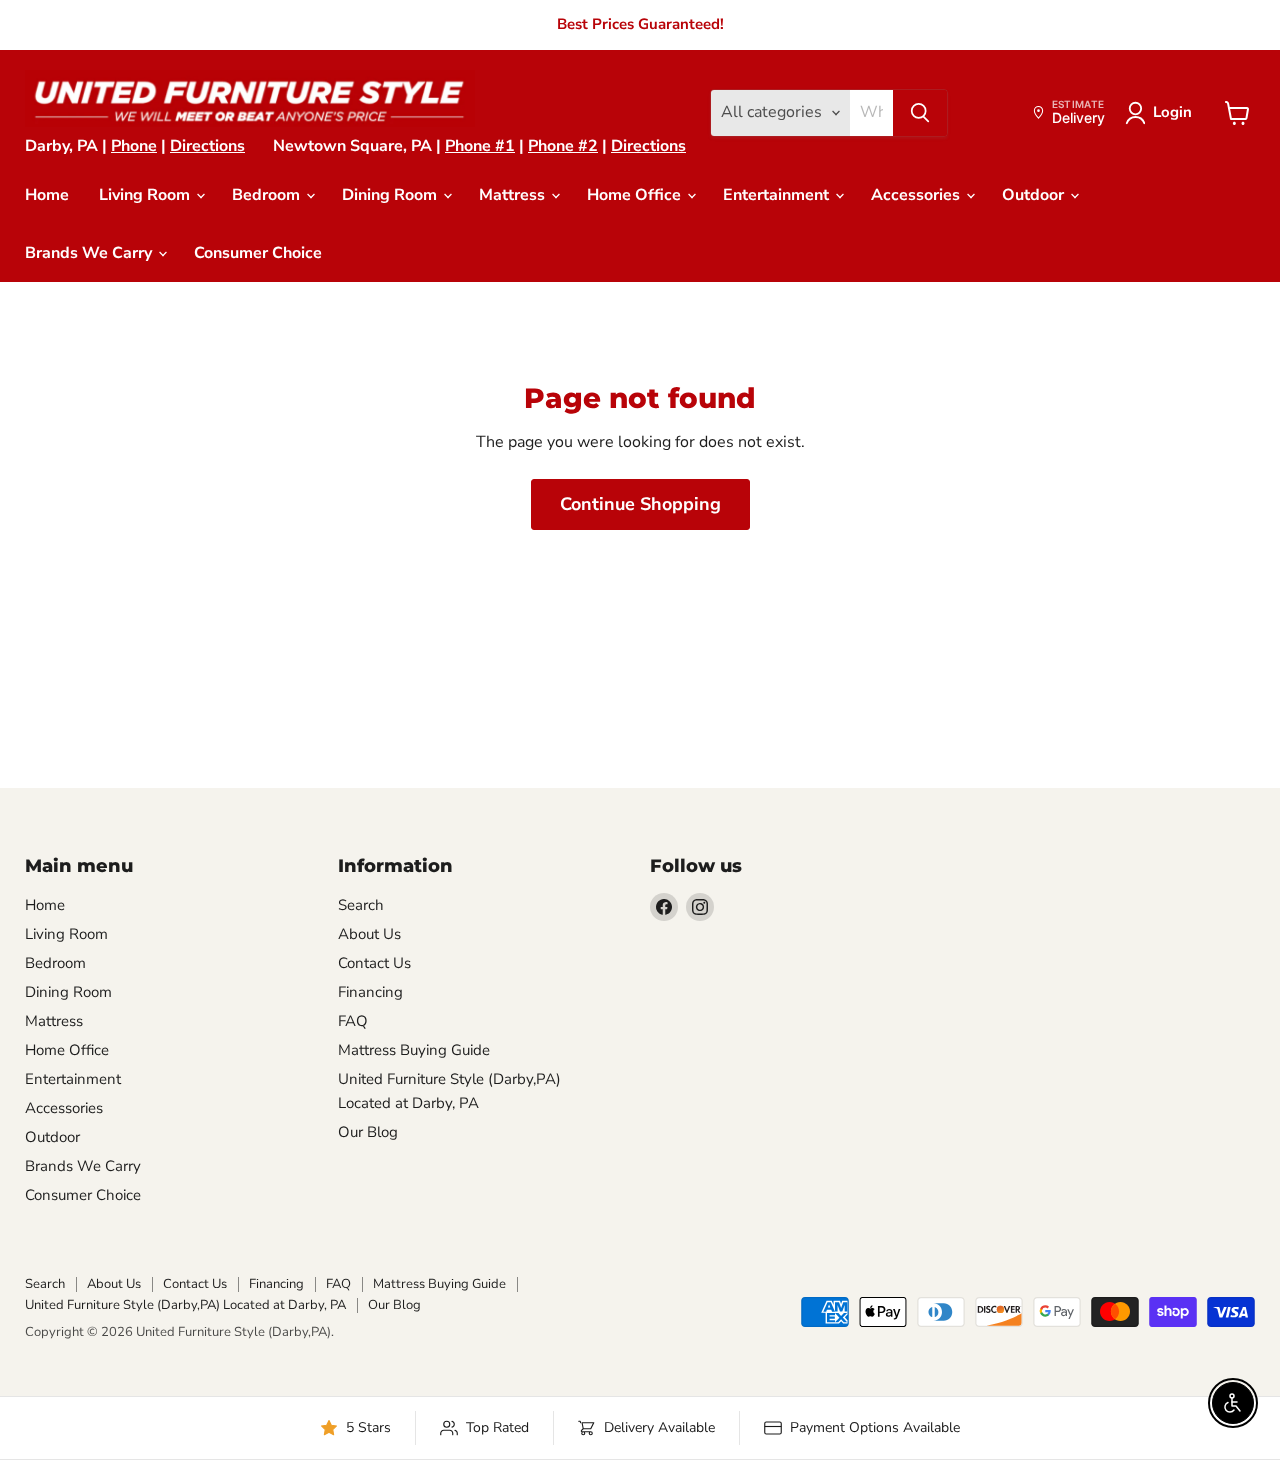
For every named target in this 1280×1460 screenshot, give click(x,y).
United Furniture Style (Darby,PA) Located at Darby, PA (185, 1305)
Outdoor (1035, 195)
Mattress (514, 195)
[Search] (920, 113)
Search (361, 905)
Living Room (146, 195)
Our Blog (368, 1132)
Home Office (636, 195)
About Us (369, 934)
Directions (207, 146)
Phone (134, 146)
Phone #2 (563, 146)
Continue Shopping (640, 504)
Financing (370, 992)
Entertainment (778, 195)
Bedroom (268, 195)
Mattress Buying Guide (414, 1050)
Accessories (917, 195)
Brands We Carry (90, 253)
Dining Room (391, 195)
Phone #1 (480, 146)
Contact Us (374, 963)
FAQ (353, 1021)
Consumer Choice (258, 253)
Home (47, 195)
